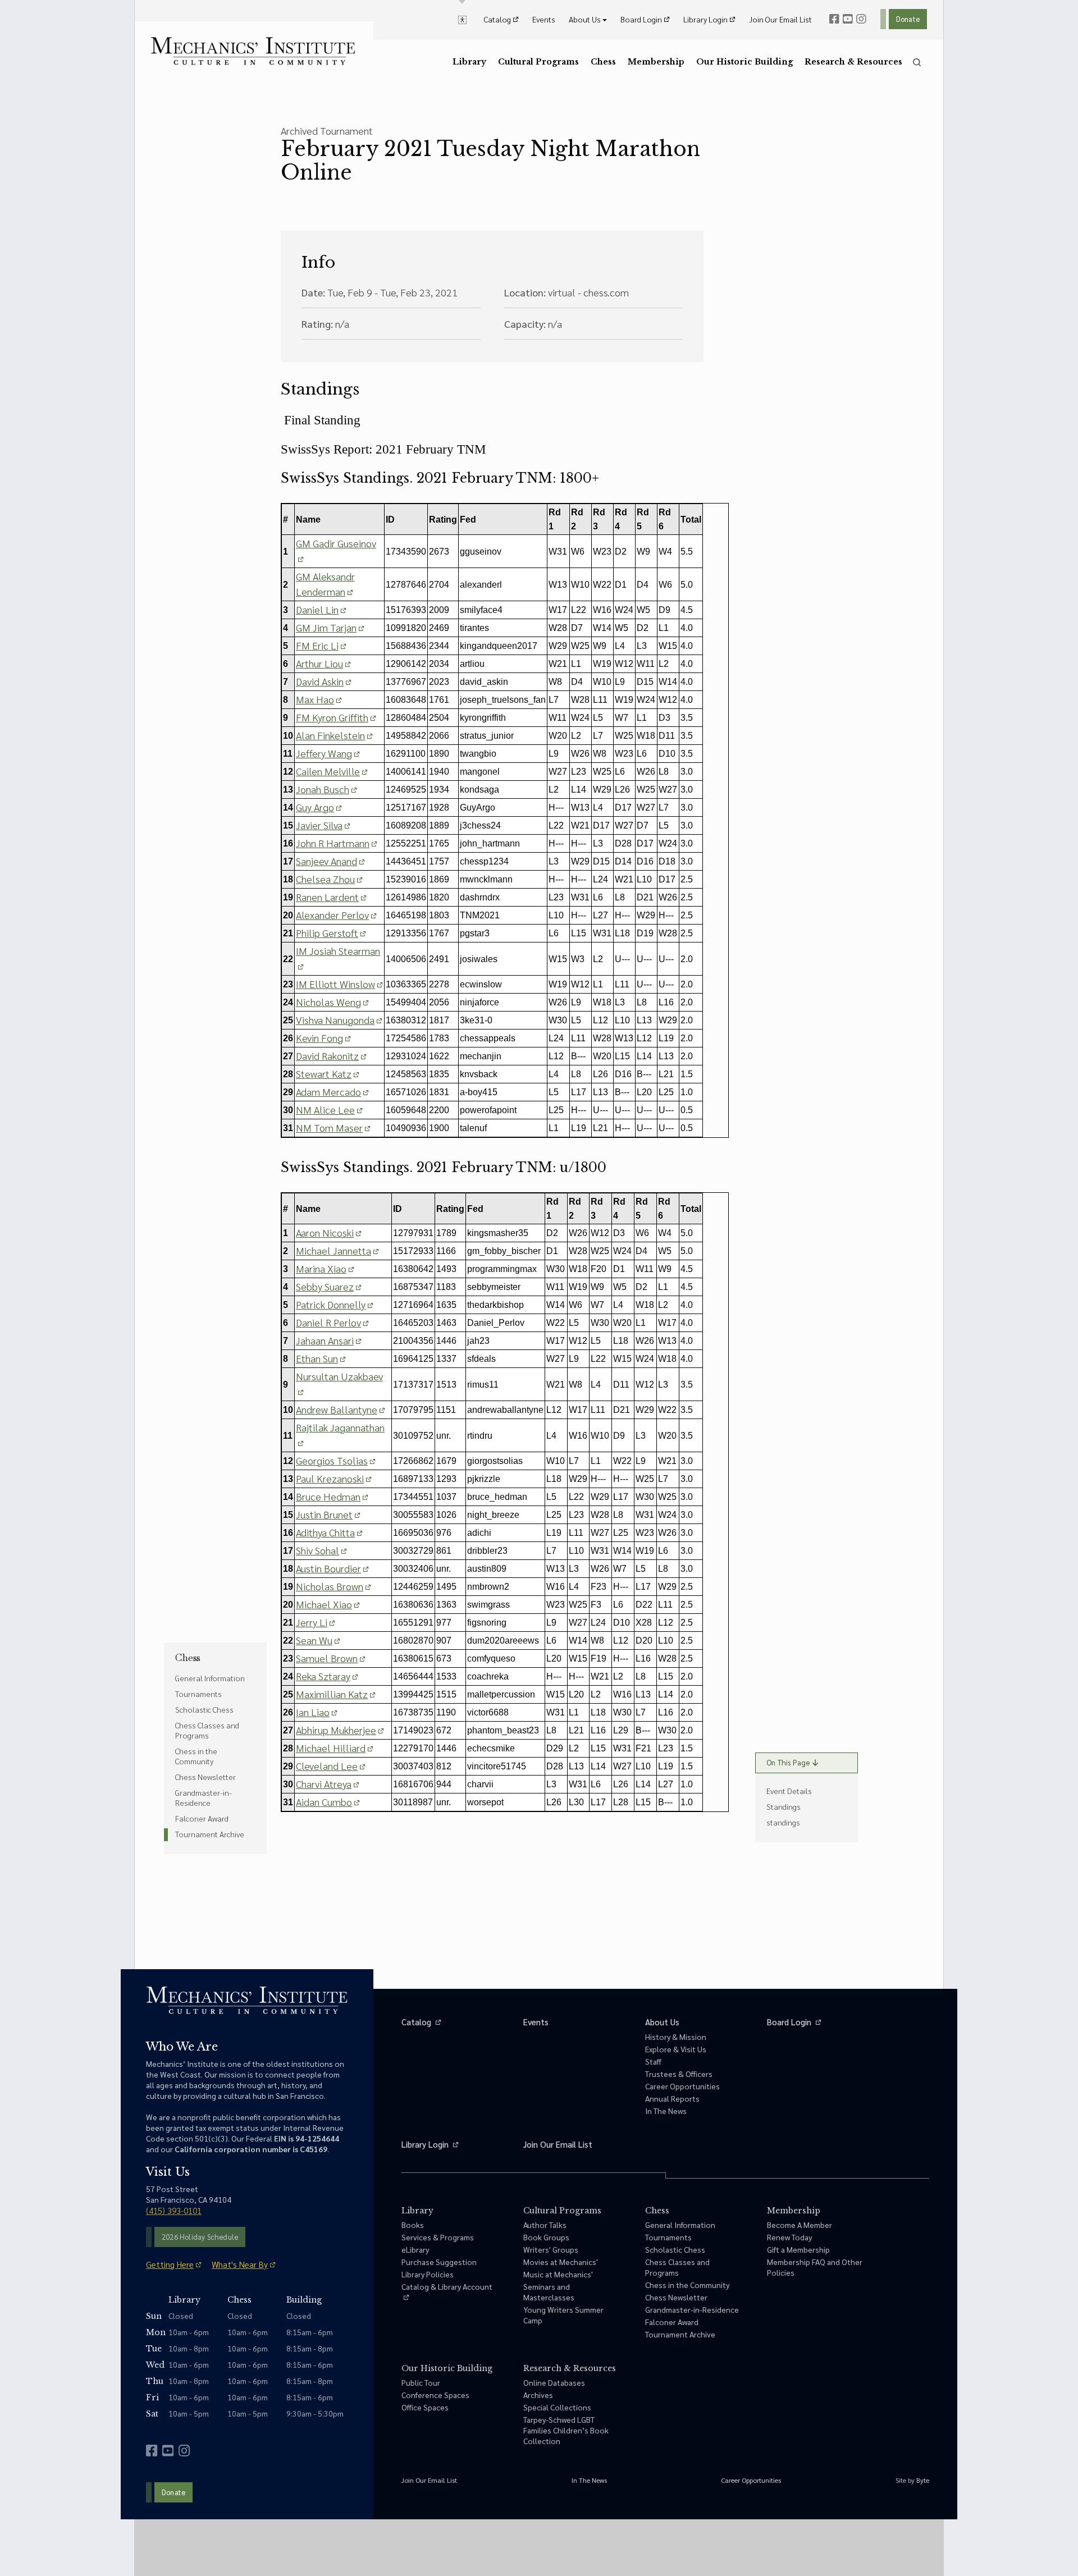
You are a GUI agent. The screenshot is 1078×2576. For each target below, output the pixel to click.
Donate (908, 19)
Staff (653, 2061)
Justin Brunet (324, 1514)
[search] (917, 62)
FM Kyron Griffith (332, 717)
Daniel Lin (317, 609)
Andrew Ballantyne (337, 1409)
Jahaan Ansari (325, 1340)
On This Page (788, 1762)
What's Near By (240, 2264)
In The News (666, 2111)
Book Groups (546, 2237)
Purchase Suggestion (439, 2262)
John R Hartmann (333, 843)
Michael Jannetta (334, 1250)
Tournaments (198, 1694)
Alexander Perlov (332, 915)
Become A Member (800, 2225)
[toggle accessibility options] (462, 19)
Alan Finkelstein (330, 735)
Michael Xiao (324, 1604)
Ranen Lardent (327, 897)
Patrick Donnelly (331, 1304)
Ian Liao (313, 1712)
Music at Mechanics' (558, 2274)
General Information (210, 1678)
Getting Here (170, 2264)
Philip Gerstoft (327, 933)
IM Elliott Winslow (335, 984)
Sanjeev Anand (326, 861)
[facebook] (834, 19)
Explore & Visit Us (676, 2049)
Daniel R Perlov (328, 1322)
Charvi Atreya (324, 1784)
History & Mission (676, 2037)
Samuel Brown (327, 1658)
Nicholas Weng (328, 1002)
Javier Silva (319, 825)
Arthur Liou (319, 663)
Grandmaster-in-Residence (204, 1797)
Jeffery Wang (324, 753)
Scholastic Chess (204, 1709)
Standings (784, 1806)
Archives (538, 2395)
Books (413, 2225)
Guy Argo (315, 807)
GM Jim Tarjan (326, 627)
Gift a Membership (798, 2249)
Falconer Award (202, 1818)
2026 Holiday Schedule (200, 2237)
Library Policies (428, 2274)
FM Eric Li (317, 645)
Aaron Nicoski (325, 1232)
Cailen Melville (328, 771)
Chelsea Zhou (325, 879)
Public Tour (421, 2382)
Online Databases (554, 2382)
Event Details (789, 1791)
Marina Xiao (321, 1268)
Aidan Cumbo (324, 1802)
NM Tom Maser (329, 1127)
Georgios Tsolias (332, 1460)
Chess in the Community (196, 1756)
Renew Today (789, 2237)
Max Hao (315, 699)
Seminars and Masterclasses (549, 2292)
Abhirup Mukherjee (336, 1730)
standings (783, 1822)
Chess (188, 1658)
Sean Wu (314, 1640)
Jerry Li (312, 1622)
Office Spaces (425, 2407)
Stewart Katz (324, 1074)
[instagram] (861, 19)
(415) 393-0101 (174, 2210)
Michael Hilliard (331, 1748)
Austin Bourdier (328, 1568)
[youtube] (848, 19)
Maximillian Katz (332, 1694)
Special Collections (557, 2407)
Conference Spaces (435, 2395)
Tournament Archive (210, 1834)
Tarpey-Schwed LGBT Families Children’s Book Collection (566, 2430)
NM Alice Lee (325, 1109)
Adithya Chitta (325, 1532)
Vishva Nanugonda (335, 1020)
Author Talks (545, 2225)
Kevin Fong (319, 1038)
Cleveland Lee (327, 1766)
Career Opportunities (682, 2086)
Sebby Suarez (325, 1286)
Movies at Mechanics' (561, 2262)
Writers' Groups (551, 2249)
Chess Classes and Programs (207, 1730)
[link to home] (253, 51)
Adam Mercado (328, 1092)
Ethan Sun (317, 1358)
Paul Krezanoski (330, 1478)
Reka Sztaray (323, 1676)
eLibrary (415, 2249)
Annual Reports (672, 2098)
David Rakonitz (327, 1056)
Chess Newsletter (205, 1777)
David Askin (320, 681)
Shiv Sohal (318, 1550)
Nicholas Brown (330, 1586)
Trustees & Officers (679, 2074)
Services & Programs (438, 2237)
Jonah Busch (323, 789)
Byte (923, 2480)
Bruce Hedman (328, 1496)
